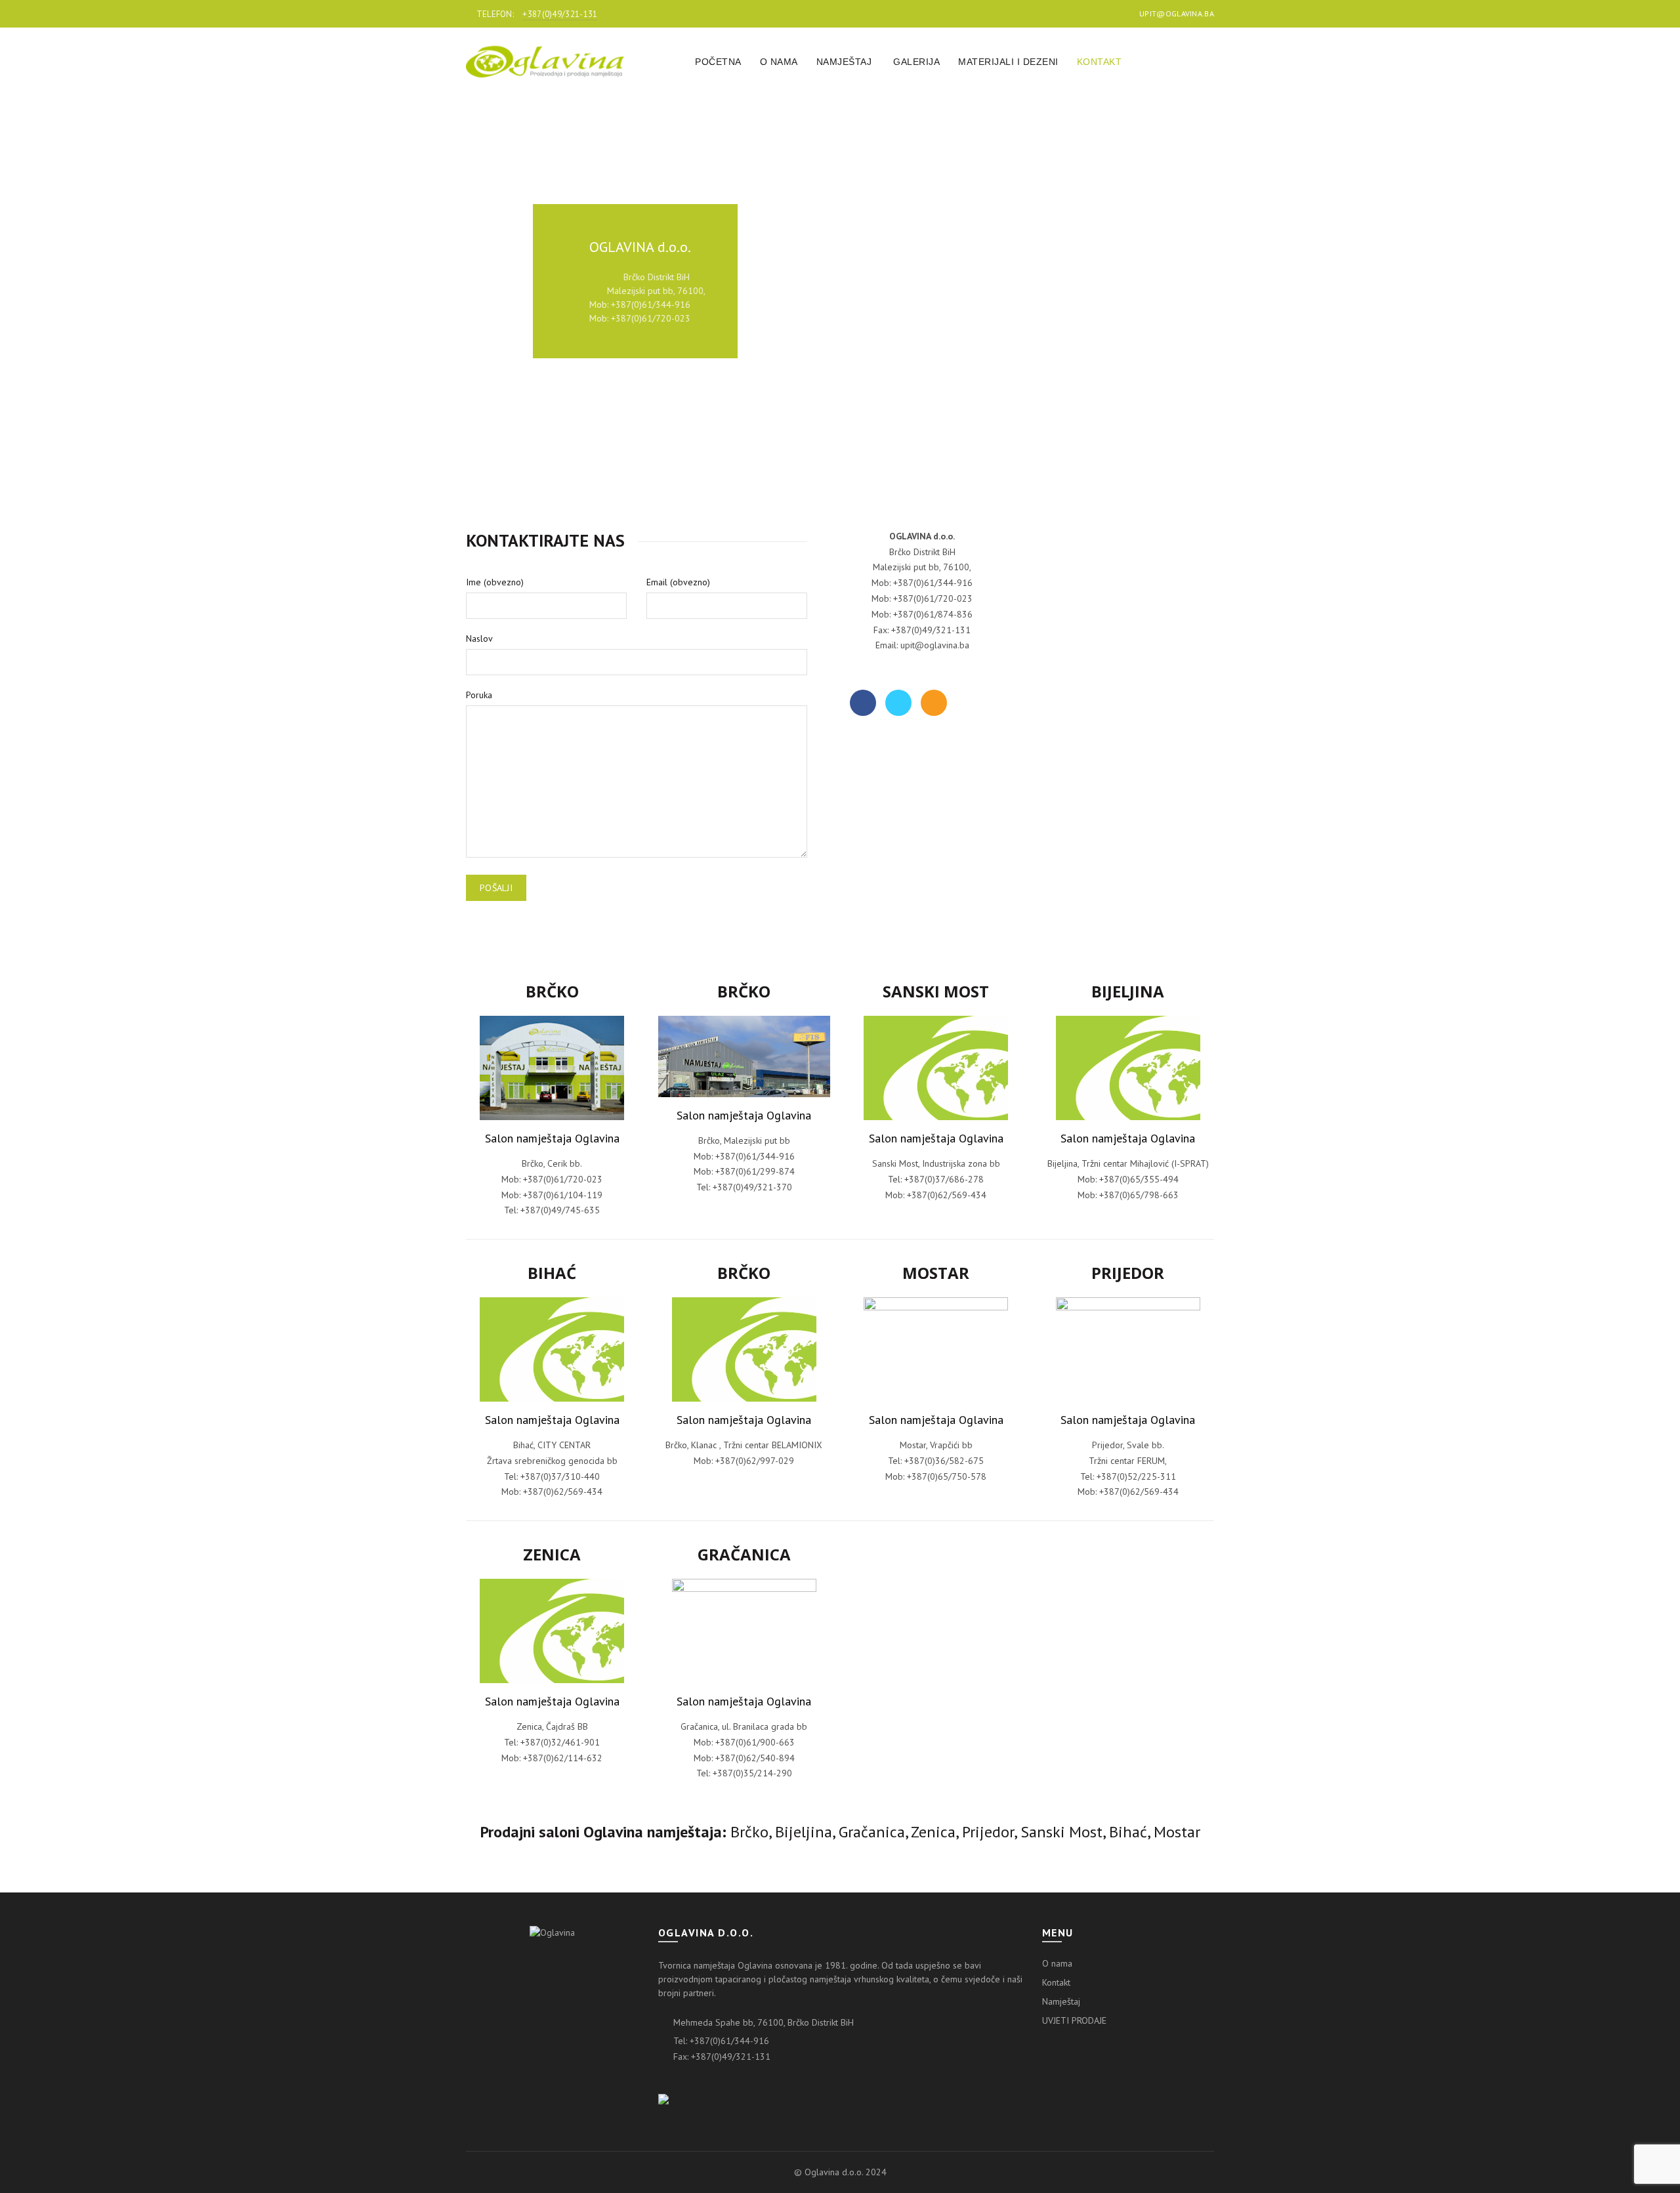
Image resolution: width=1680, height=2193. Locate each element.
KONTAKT (1100, 62)
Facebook (863, 703)
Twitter (898, 703)
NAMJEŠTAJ (844, 62)
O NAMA (779, 62)
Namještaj (1061, 2001)
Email (934, 703)
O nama (1057, 1963)
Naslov (479, 638)
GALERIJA (916, 62)
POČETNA (718, 62)
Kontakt (1056, 1982)
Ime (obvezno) (495, 582)
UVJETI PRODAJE (1074, 2020)
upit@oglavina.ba (1177, 13)
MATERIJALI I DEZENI (1008, 62)
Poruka (479, 695)
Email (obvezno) (678, 582)
